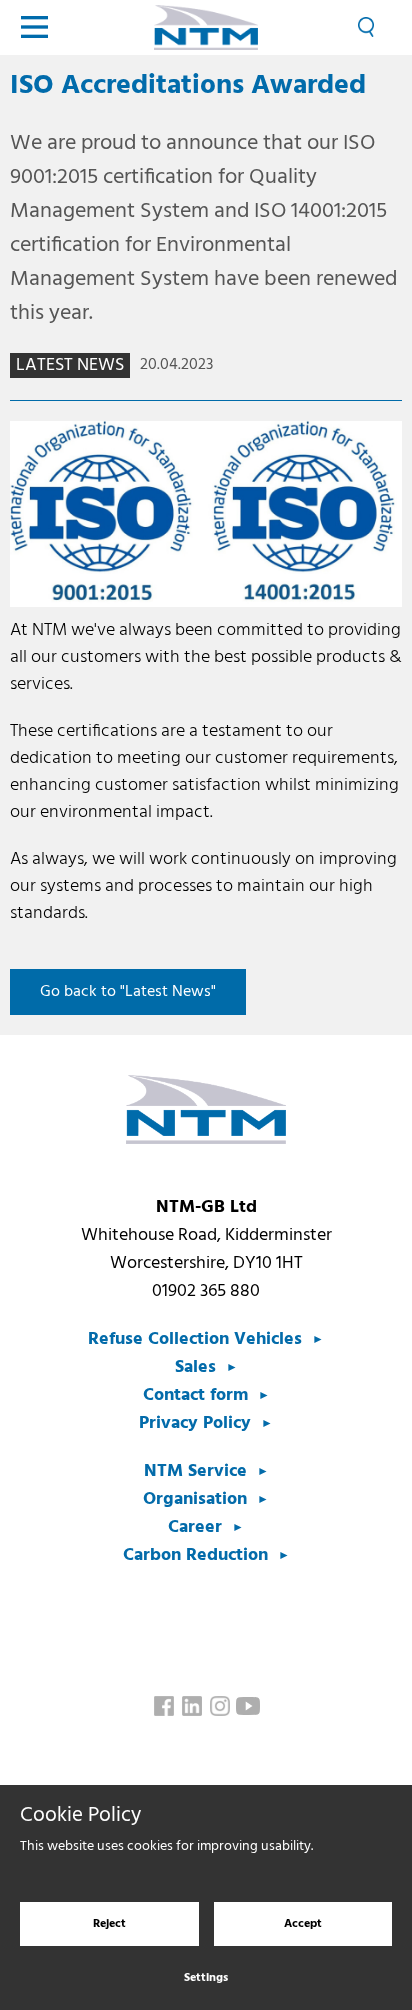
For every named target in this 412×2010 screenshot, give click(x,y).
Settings (206, 1978)
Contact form (195, 1395)
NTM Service (195, 1471)
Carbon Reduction (195, 1555)
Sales (195, 1367)
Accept (303, 1924)
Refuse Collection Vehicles (195, 1339)
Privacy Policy (195, 1423)
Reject (109, 1924)
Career (195, 1527)
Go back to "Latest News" (128, 992)
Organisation (195, 1499)
